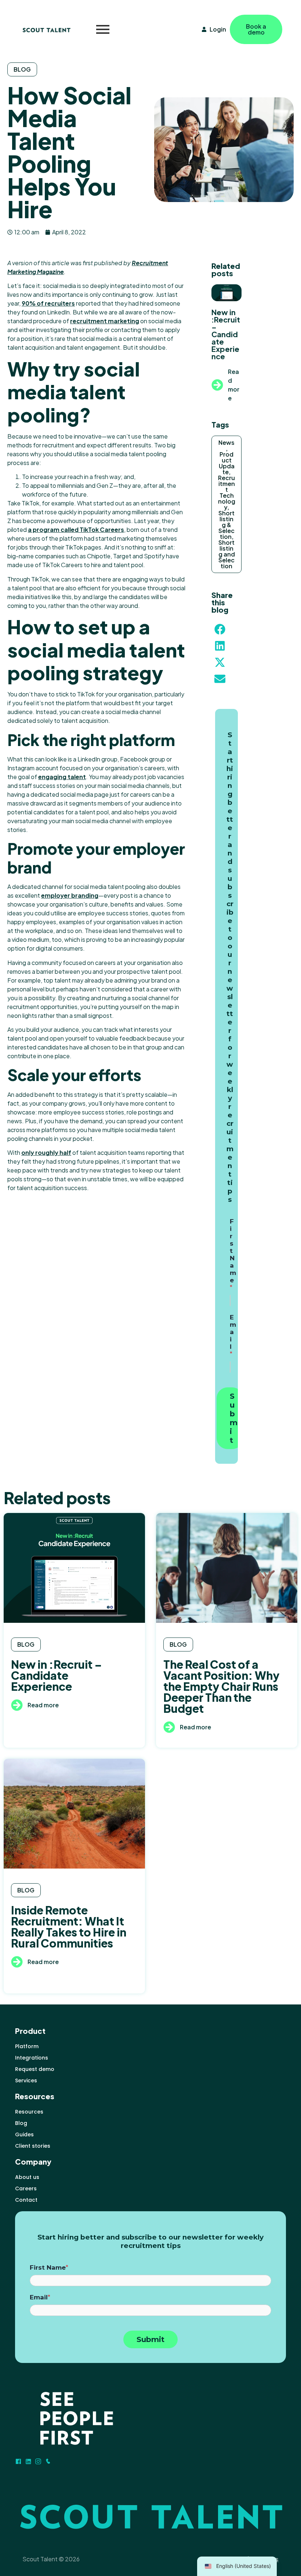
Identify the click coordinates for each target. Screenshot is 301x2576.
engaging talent (62, 777)
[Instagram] (38, 2461)
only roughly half (46, 1152)
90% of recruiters (48, 303)
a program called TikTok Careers (76, 529)
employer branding (70, 895)
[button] (220, 629)
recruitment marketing (105, 321)
